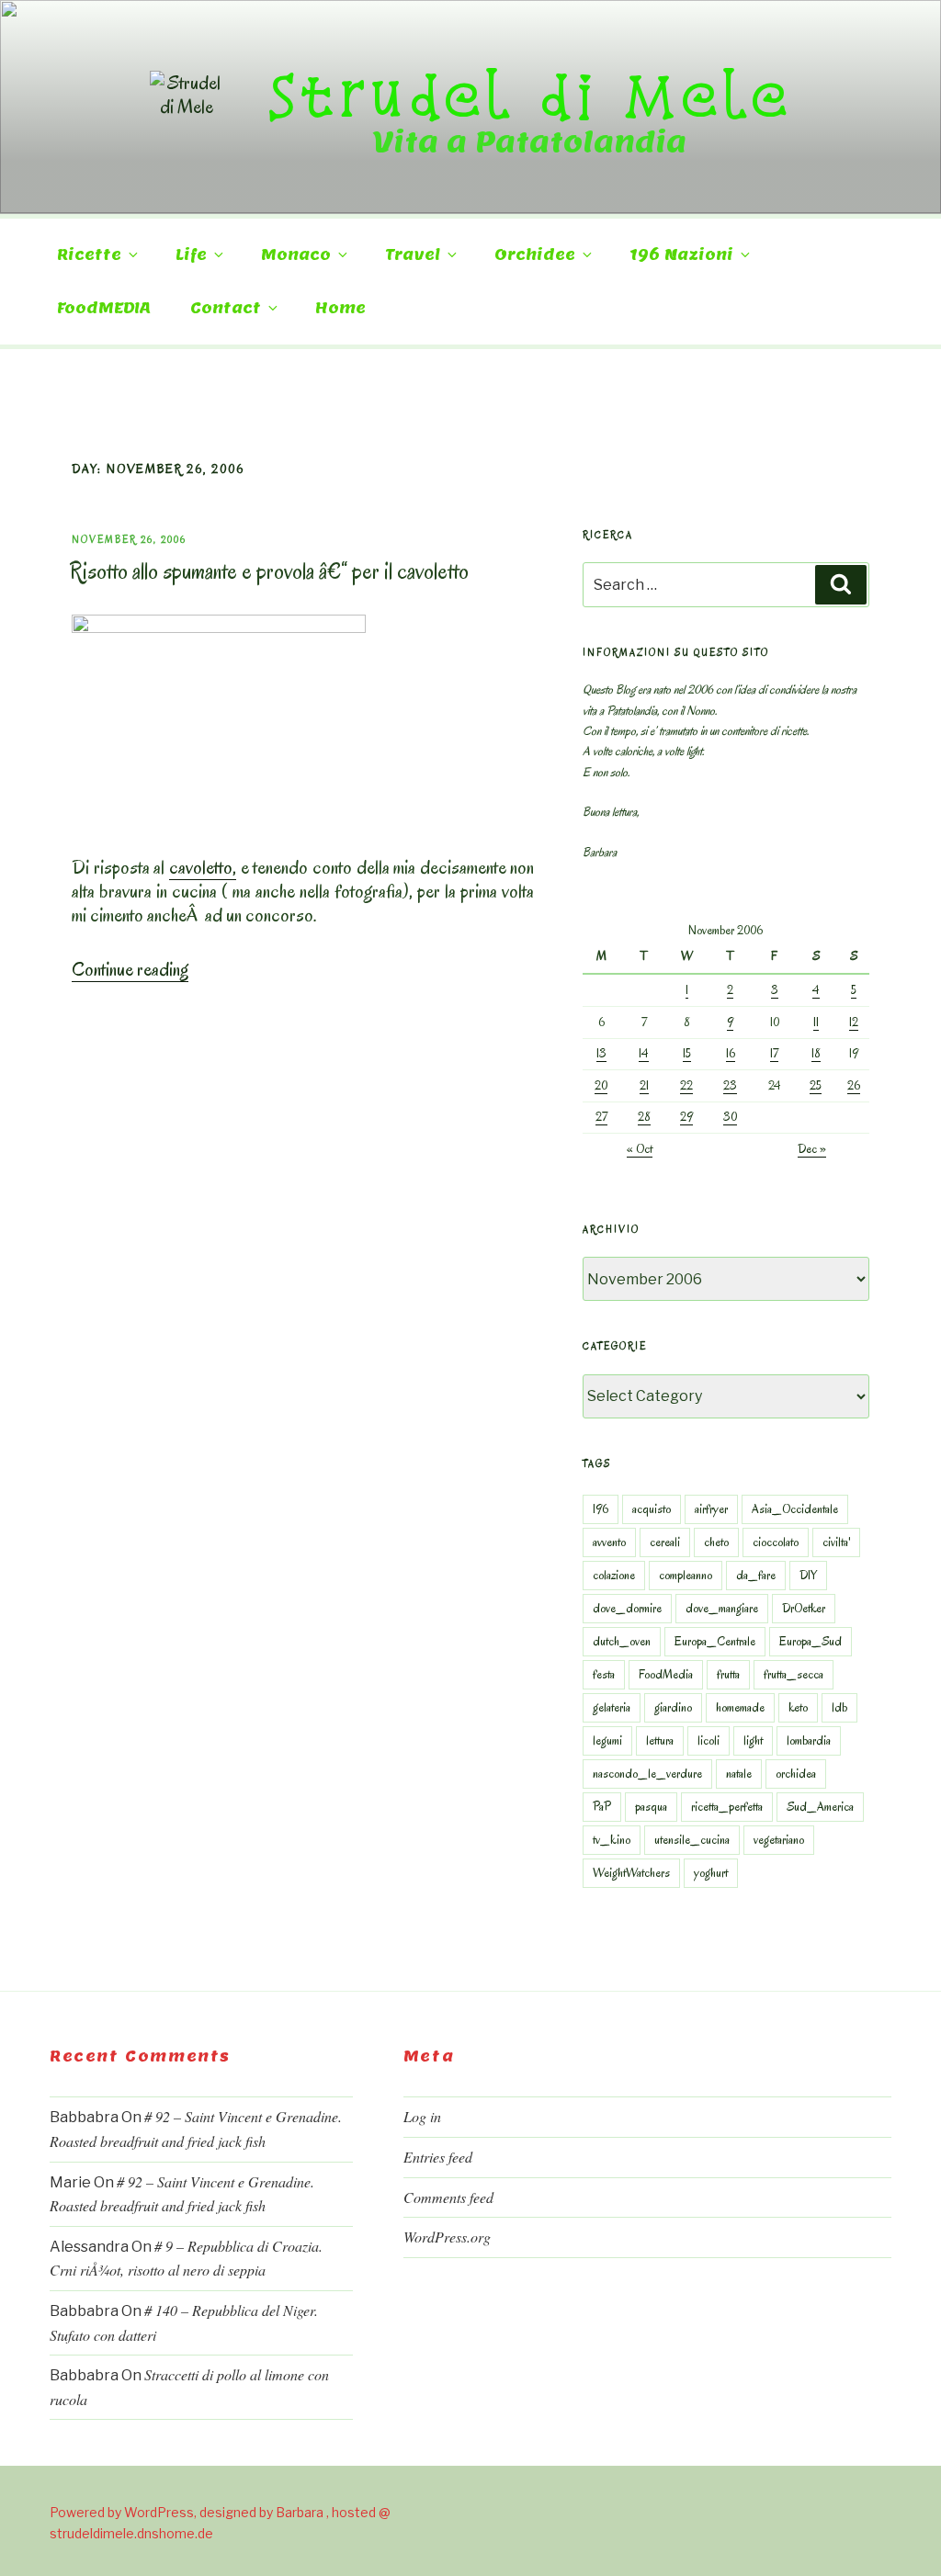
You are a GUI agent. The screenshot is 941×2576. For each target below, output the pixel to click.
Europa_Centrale (715, 1641)
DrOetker (804, 1608)
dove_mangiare (722, 1608)
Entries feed (438, 2157)
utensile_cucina (692, 1840)
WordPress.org (447, 2237)
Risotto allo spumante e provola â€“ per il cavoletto (269, 571)
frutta (728, 1674)
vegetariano (779, 1840)
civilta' (836, 1542)
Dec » (812, 1149)
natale (739, 1774)
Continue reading (130, 969)
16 (731, 1053)
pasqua (651, 1807)
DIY (808, 1575)
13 (601, 1053)
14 (644, 1053)
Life (191, 255)
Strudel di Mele (530, 95)
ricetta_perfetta (727, 1807)
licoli (709, 1740)
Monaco (296, 255)
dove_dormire (627, 1608)
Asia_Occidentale (795, 1509)
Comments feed (448, 2197)
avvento (609, 1542)
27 (601, 1117)
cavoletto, (203, 867)
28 (644, 1117)
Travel (413, 255)
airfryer (711, 1509)
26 (854, 1085)
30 (730, 1117)
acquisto (652, 1509)
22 (686, 1085)
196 (601, 1509)
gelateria (612, 1707)
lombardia (809, 1740)
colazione (614, 1575)
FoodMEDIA (104, 308)
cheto (716, 1542)
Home (340, 308)
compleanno (686, 1575)
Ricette (89, 255)
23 (730, 1085)
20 (601, 1085)
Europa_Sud (811, 1641)
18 (816, 1053)
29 (686, 1117)
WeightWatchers (631, 1873)
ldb (839, 1707)
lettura (660, 1740)
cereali (665, 1542)
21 (644, 1085)
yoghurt (711, 1873)
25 (816, 1085)
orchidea (796, 1774)
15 (687, 1053)
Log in (422, 2116)
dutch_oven (622, 1641)
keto (798, 1707)
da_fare (756, 1575)
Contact (226, 308)
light (753, 1740)
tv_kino (612, 1840)
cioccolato (776, 1542)
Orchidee (535, 255)
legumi (607, 1740)
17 (774, 1053)
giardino (673, 1707)
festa (604, 1674)
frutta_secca (794, 1674)
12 (854, 1022)
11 (816, 1022)
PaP (602, 1807)
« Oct (640, 1149)
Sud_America (820, 1807)
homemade (740, 1707)
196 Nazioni (681, 255)
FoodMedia (666, 1674)
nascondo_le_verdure (647, 1774)
